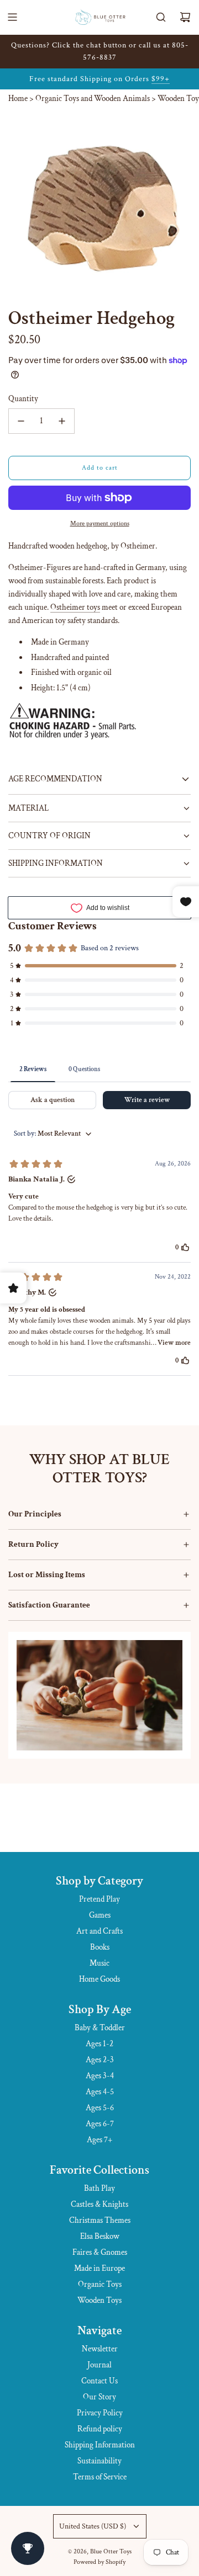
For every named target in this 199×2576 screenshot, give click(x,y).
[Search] (161, 17)
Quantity (23, 399)
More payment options (100, 523)
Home (18, 99)
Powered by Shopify (99, 2562)
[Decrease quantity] (21, 421)
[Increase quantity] (62, 421)
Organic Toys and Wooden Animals (93, 99)
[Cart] (185, 17)
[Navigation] (12, 17)
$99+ (161, 79)
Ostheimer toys (75, 607)
